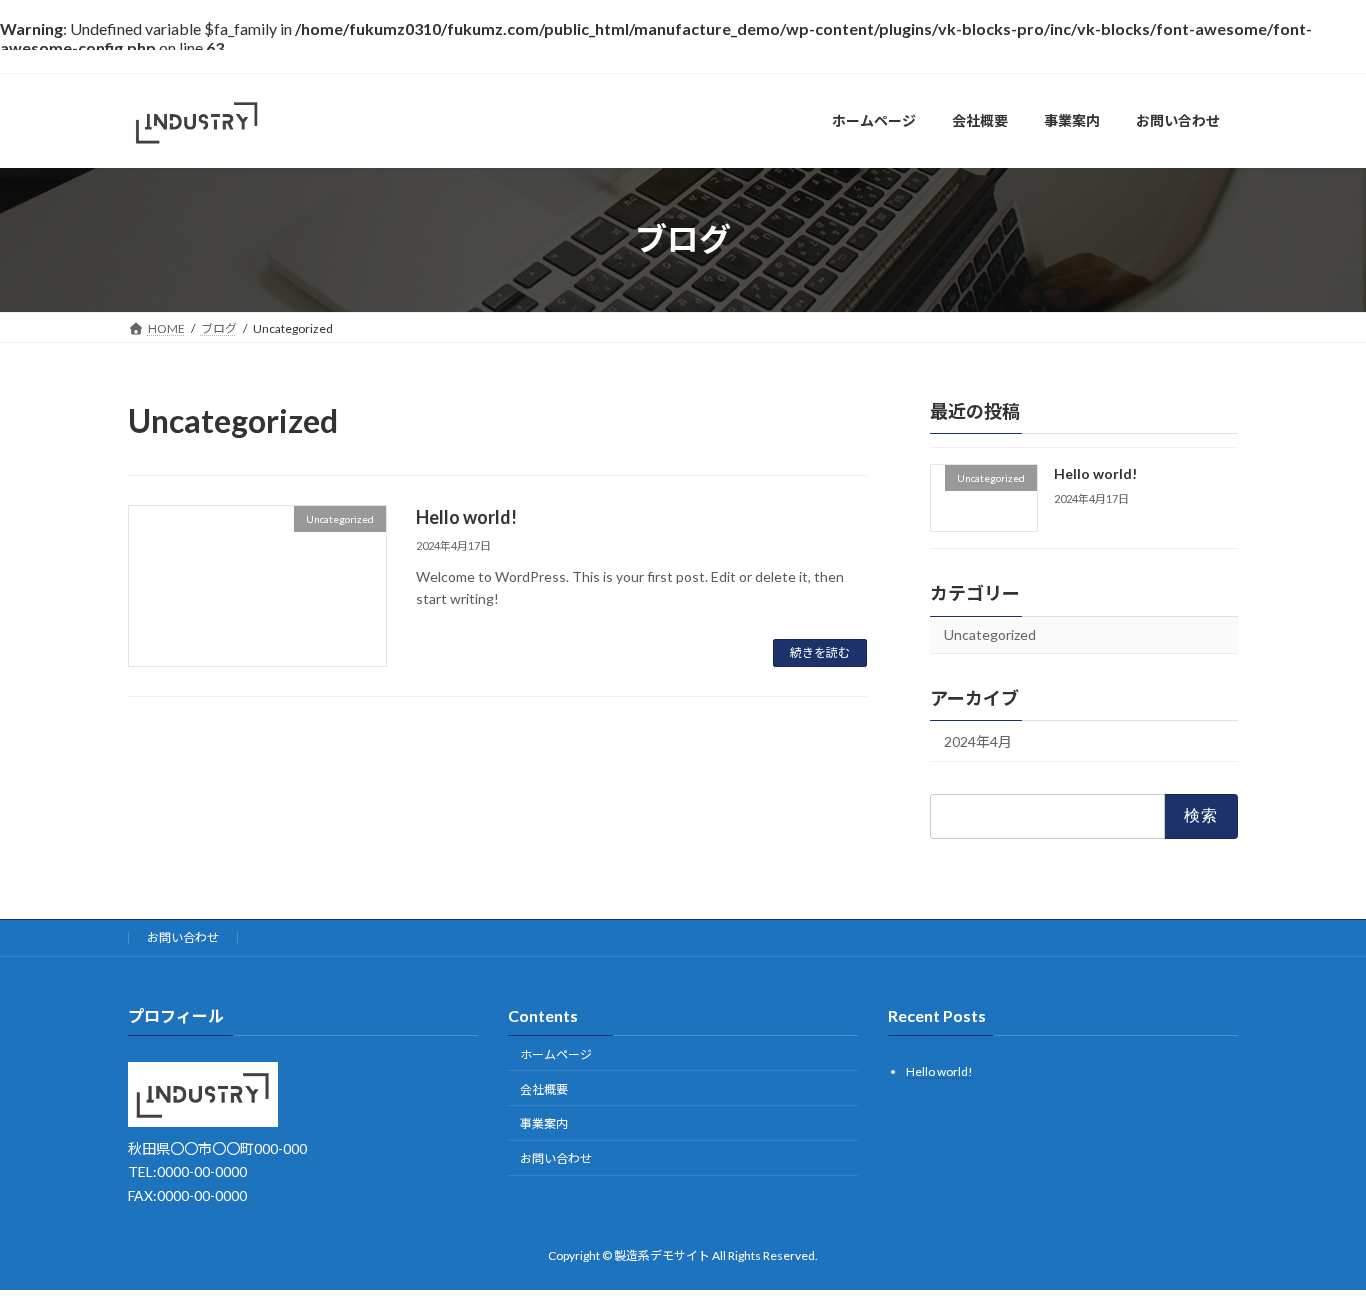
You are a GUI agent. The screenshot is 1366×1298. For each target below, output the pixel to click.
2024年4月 (978, 741)
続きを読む (820, 652)
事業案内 (544, 1123)
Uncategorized (990, 634)
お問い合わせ (183, 937)
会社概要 (544, 1089)
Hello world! (466, 517)
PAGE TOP (1315, 1240)
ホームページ (556, 1054)
